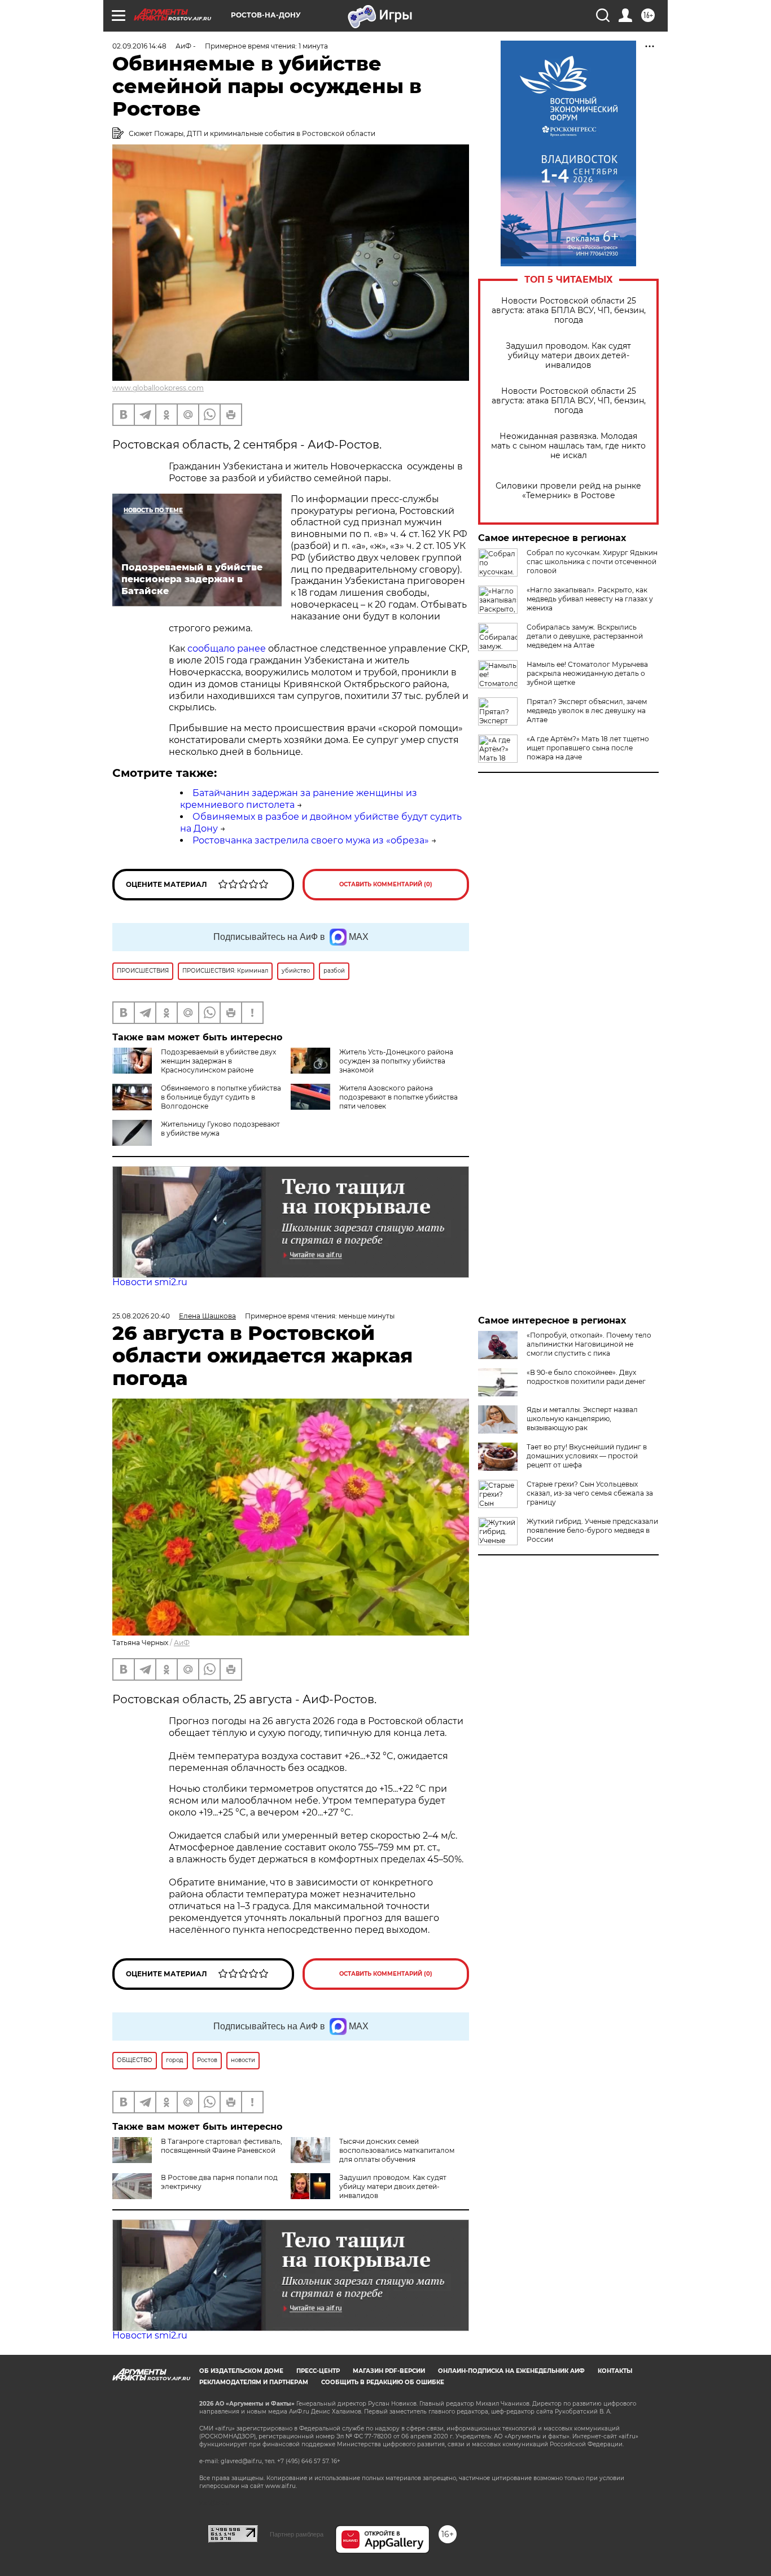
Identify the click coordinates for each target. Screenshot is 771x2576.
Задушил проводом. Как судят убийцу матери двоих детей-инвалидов (568, 356)
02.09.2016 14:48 (139, 46)
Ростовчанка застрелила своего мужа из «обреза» (311, 840)
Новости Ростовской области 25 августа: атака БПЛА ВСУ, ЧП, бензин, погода (569, 311)
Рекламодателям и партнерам (254, 2382)
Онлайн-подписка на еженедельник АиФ (511, 2371)
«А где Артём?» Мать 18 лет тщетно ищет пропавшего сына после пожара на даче (588, 748)
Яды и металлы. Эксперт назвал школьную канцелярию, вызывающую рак (582, 1419)
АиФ (182, 1643)
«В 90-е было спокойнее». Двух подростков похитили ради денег (586, 1377)
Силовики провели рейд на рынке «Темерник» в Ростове (568, 491)
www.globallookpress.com (158, 388)
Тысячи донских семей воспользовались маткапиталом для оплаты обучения (397, 2150)
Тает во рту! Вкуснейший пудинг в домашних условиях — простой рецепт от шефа (587, 1456)
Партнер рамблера (297, 2534)
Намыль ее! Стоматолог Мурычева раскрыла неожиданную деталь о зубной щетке (587, 673)
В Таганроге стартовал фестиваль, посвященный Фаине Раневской (222, 2146)
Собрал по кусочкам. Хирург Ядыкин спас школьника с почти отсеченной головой (592, 562)
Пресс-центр (318, 2371)
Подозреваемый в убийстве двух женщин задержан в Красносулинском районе (218, 1061)
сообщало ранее (227, 649)
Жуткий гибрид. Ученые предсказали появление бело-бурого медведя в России (592, 1530)
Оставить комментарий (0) (386, 884)
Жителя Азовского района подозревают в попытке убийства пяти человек (398, 1097)
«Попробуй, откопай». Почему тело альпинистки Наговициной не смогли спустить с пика (589, 1344)
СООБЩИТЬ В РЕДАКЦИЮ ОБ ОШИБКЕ (383, 2382)
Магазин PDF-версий (389, 2371)
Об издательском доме (241, 2371)
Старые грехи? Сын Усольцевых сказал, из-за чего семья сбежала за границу (590, 1493)
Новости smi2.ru (150, 1282)
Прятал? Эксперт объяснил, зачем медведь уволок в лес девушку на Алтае (587, 711)
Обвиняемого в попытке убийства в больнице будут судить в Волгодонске (221, 1097)
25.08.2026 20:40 (141, 1316)
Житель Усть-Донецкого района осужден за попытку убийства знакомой (396, 1061)
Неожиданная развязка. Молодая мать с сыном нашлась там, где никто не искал (568, 446)
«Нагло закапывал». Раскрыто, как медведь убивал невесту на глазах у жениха (590, 599)
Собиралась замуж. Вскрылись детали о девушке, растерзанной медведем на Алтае (585, 636)
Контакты (615, 2371)
